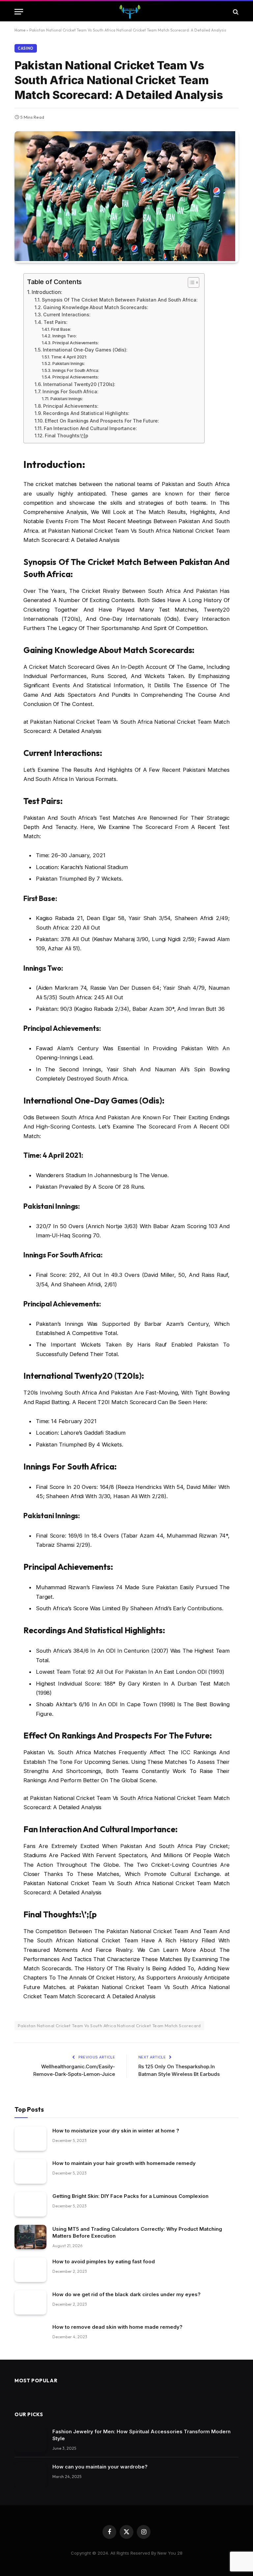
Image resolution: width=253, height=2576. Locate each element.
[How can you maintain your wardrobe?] (30, 2475)
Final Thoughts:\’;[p (67, 436)
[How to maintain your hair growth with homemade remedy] (30, 2171)
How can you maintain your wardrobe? (100, 2467)
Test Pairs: (56, 322)
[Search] (235, 12)
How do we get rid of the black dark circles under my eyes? (126, 2294)
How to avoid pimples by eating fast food (104, 2261)
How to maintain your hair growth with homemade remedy (124, 2163)
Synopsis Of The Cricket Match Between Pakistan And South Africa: (120, 300)
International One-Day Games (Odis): (85, 350)
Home (20, 30)
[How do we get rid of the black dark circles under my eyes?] (30, 2303)
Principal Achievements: (76, 343)
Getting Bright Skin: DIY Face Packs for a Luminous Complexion (130, 2196)
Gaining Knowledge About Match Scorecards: (96, 307)
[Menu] (19, 12)
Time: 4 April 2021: (69, 357)
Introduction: (47, 292)
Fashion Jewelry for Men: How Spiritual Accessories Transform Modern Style (141, 2435)
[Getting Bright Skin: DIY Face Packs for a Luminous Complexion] (30, 2204)
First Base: (61, 329)
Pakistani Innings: (69, 364)
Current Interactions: (67, 315)
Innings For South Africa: (76, 370)
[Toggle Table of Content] (190, 282)
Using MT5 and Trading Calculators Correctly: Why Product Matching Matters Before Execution (137, 2232)
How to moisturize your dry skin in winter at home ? (116, 2131)
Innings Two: (65, 336)
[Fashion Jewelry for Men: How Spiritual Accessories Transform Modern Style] (30, 2440)
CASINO (26, 48)
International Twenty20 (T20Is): (79, 384)
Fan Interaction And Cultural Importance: (90, 428)
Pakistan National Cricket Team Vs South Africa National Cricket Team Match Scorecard (109, 2026)
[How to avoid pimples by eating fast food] (30, 2270)
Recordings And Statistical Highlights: (86, 413)
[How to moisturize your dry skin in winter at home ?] (30, 2139)
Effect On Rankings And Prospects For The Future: (102, 421)
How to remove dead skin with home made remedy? (117, 2327)
